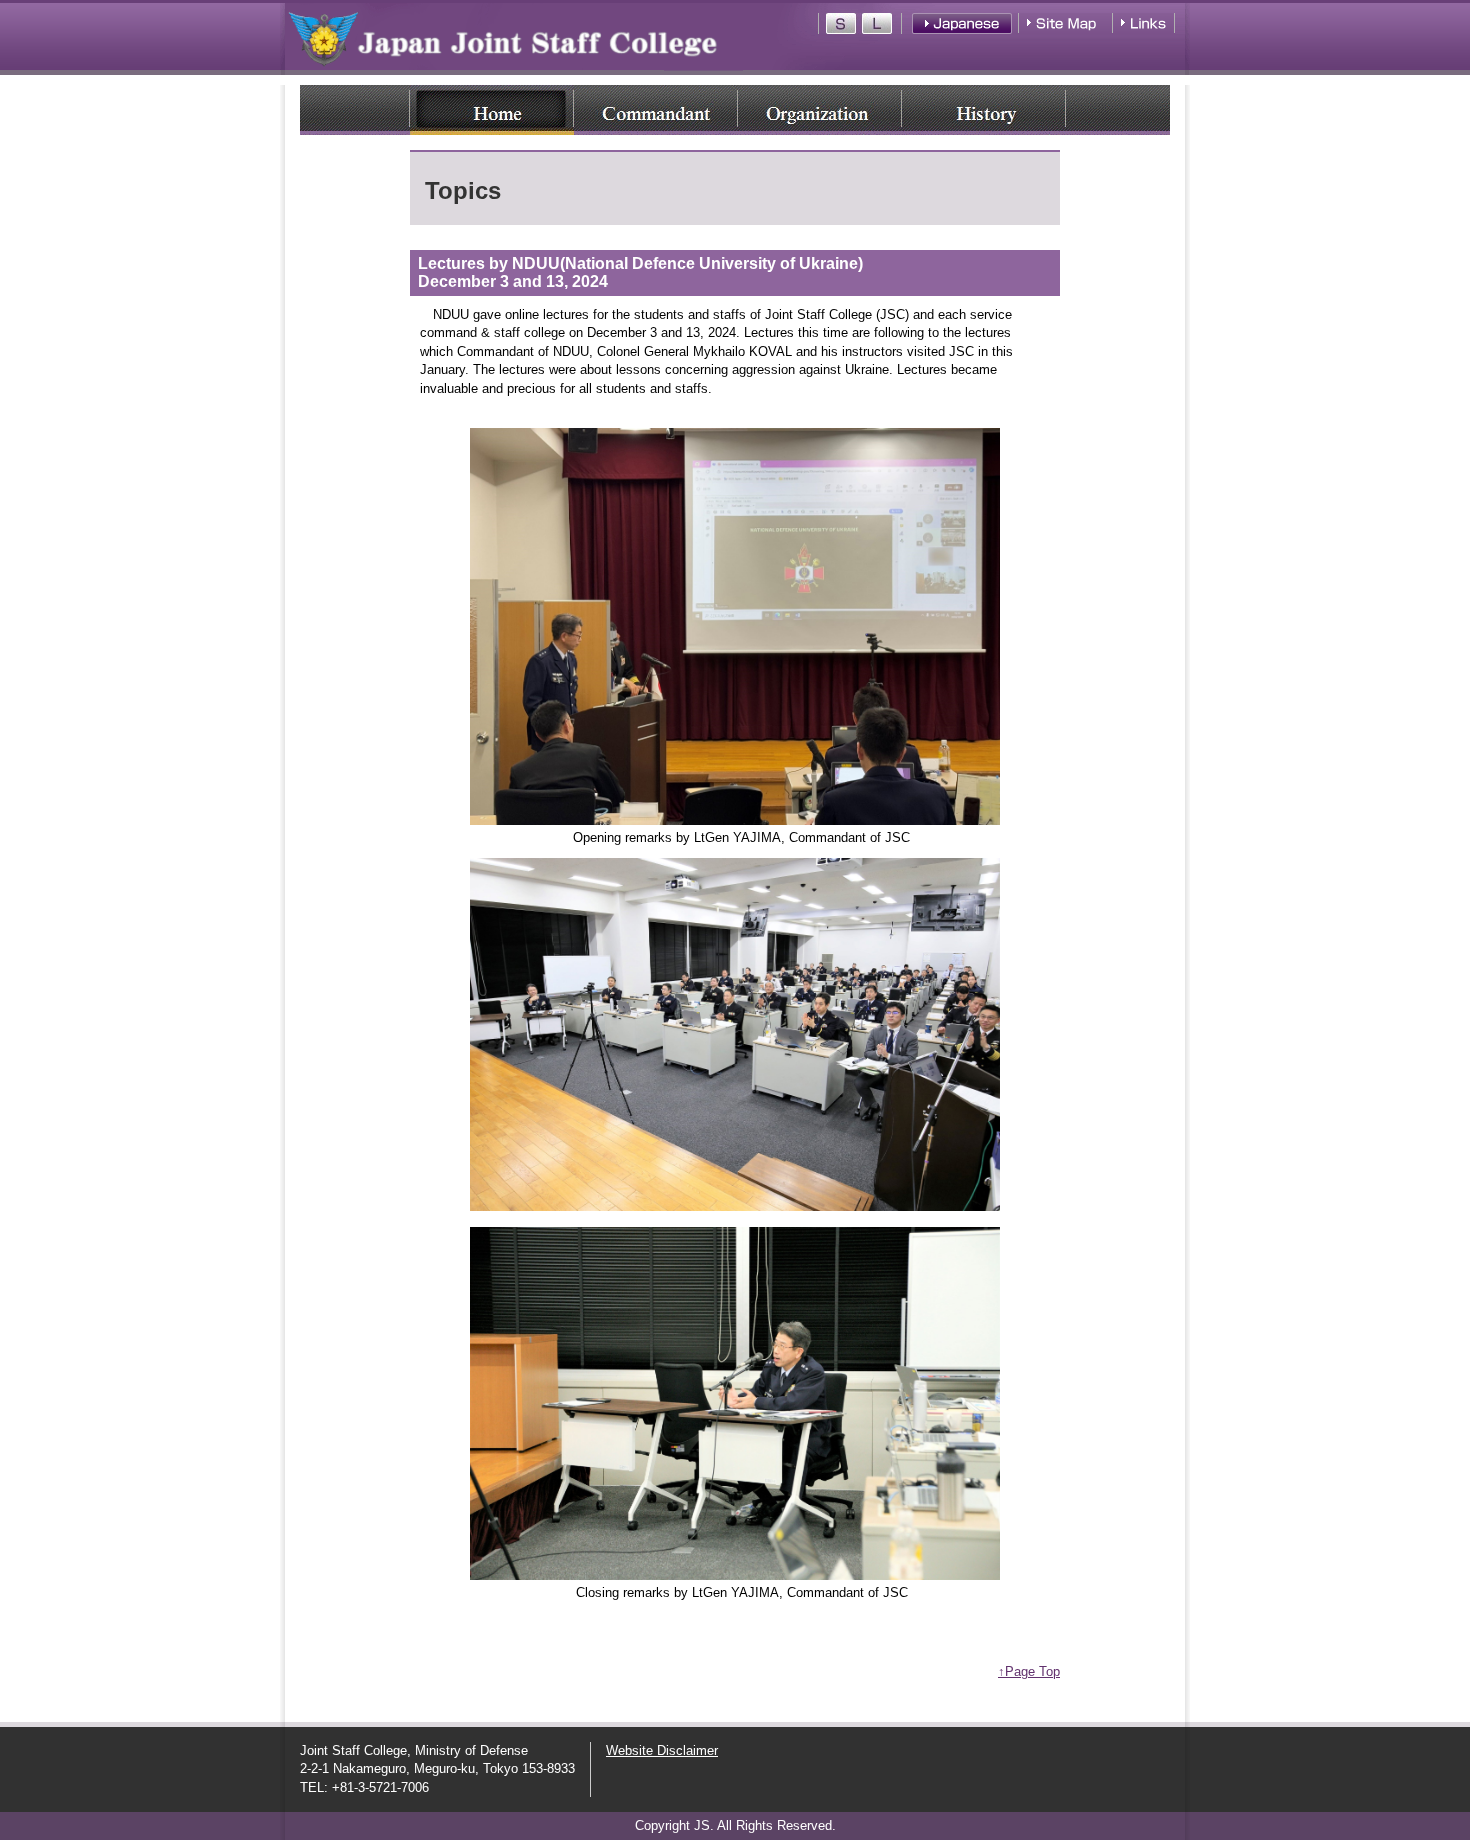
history (984, 110)
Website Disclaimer (662, 1750)
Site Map (1067, 23)
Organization (820, 110)
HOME (492, 110)
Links (1142, 23)
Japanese (962, 23)
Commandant (656, 110)
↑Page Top (1029, 1671)
